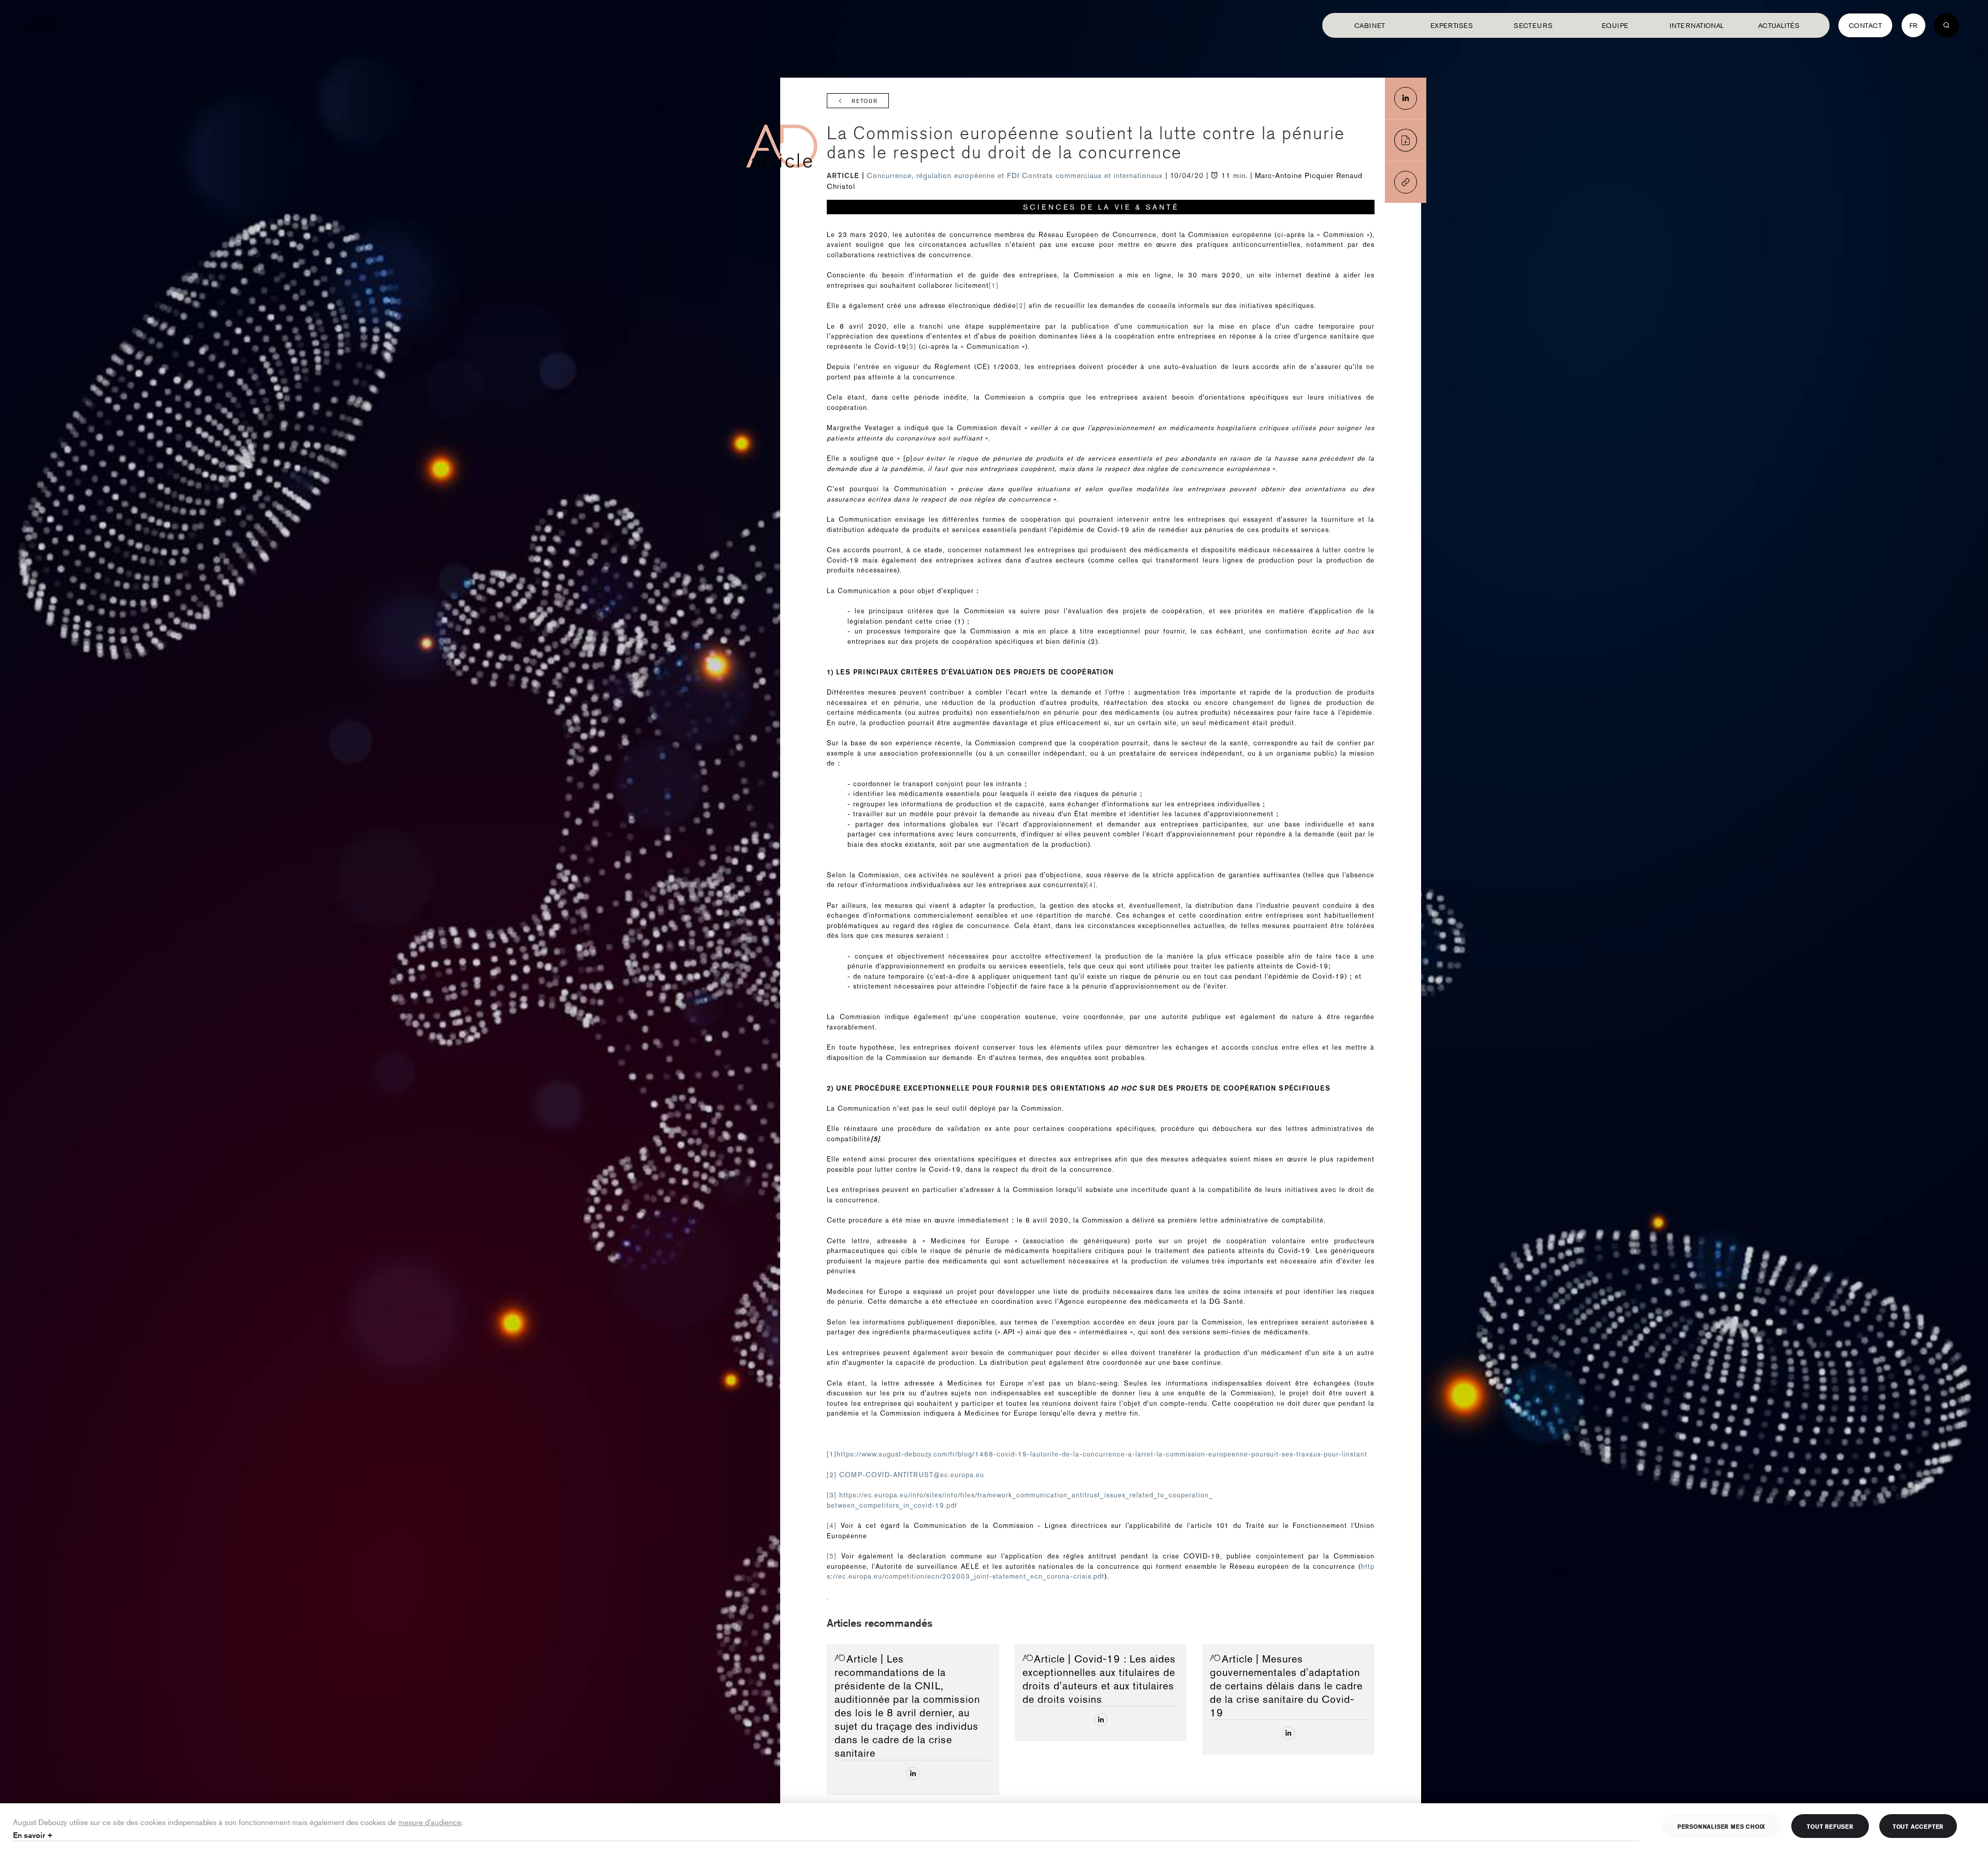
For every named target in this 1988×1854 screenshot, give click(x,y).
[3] (911, 347)
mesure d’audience (430, 1822)
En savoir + (33, 1835)
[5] (832, 1556)
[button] (1406, 182)
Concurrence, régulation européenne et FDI (944, 175)
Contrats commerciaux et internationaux (1094, 175)
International (1697, 25)
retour (865, 101)
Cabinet (1370, 25)
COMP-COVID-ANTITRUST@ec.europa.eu (912, 1475)
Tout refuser (1830, 1826)
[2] (1021, 306)
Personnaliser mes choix (1721, 1826)
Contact (1865, 25)
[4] (1091, 885)
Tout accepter (1918, 1826)
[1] (994, 285)
